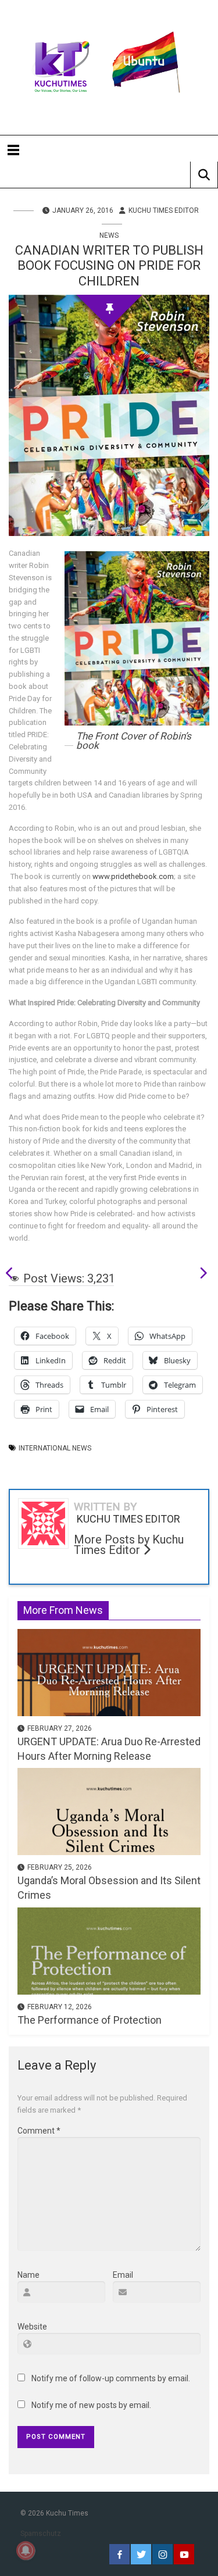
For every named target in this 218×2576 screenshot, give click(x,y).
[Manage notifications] (26, 2550)
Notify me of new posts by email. (91, 2405)
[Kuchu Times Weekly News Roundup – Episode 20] (199, 1275)
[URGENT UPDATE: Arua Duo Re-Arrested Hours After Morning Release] (109, 1671)
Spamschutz (41, 2534)
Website (32, 2327)
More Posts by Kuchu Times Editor (129, 1545)
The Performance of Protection (90, 2020)
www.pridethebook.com (133, 876)
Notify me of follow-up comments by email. (111, 2378)
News (109, 235)
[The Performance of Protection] (109, 1950)
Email (123, 2275)
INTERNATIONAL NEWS (55, 1448)
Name (28, 2275)
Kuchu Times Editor (164, 210)
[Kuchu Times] (109, 67)
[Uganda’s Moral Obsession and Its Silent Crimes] (109, 1811)
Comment (39, 2131)
